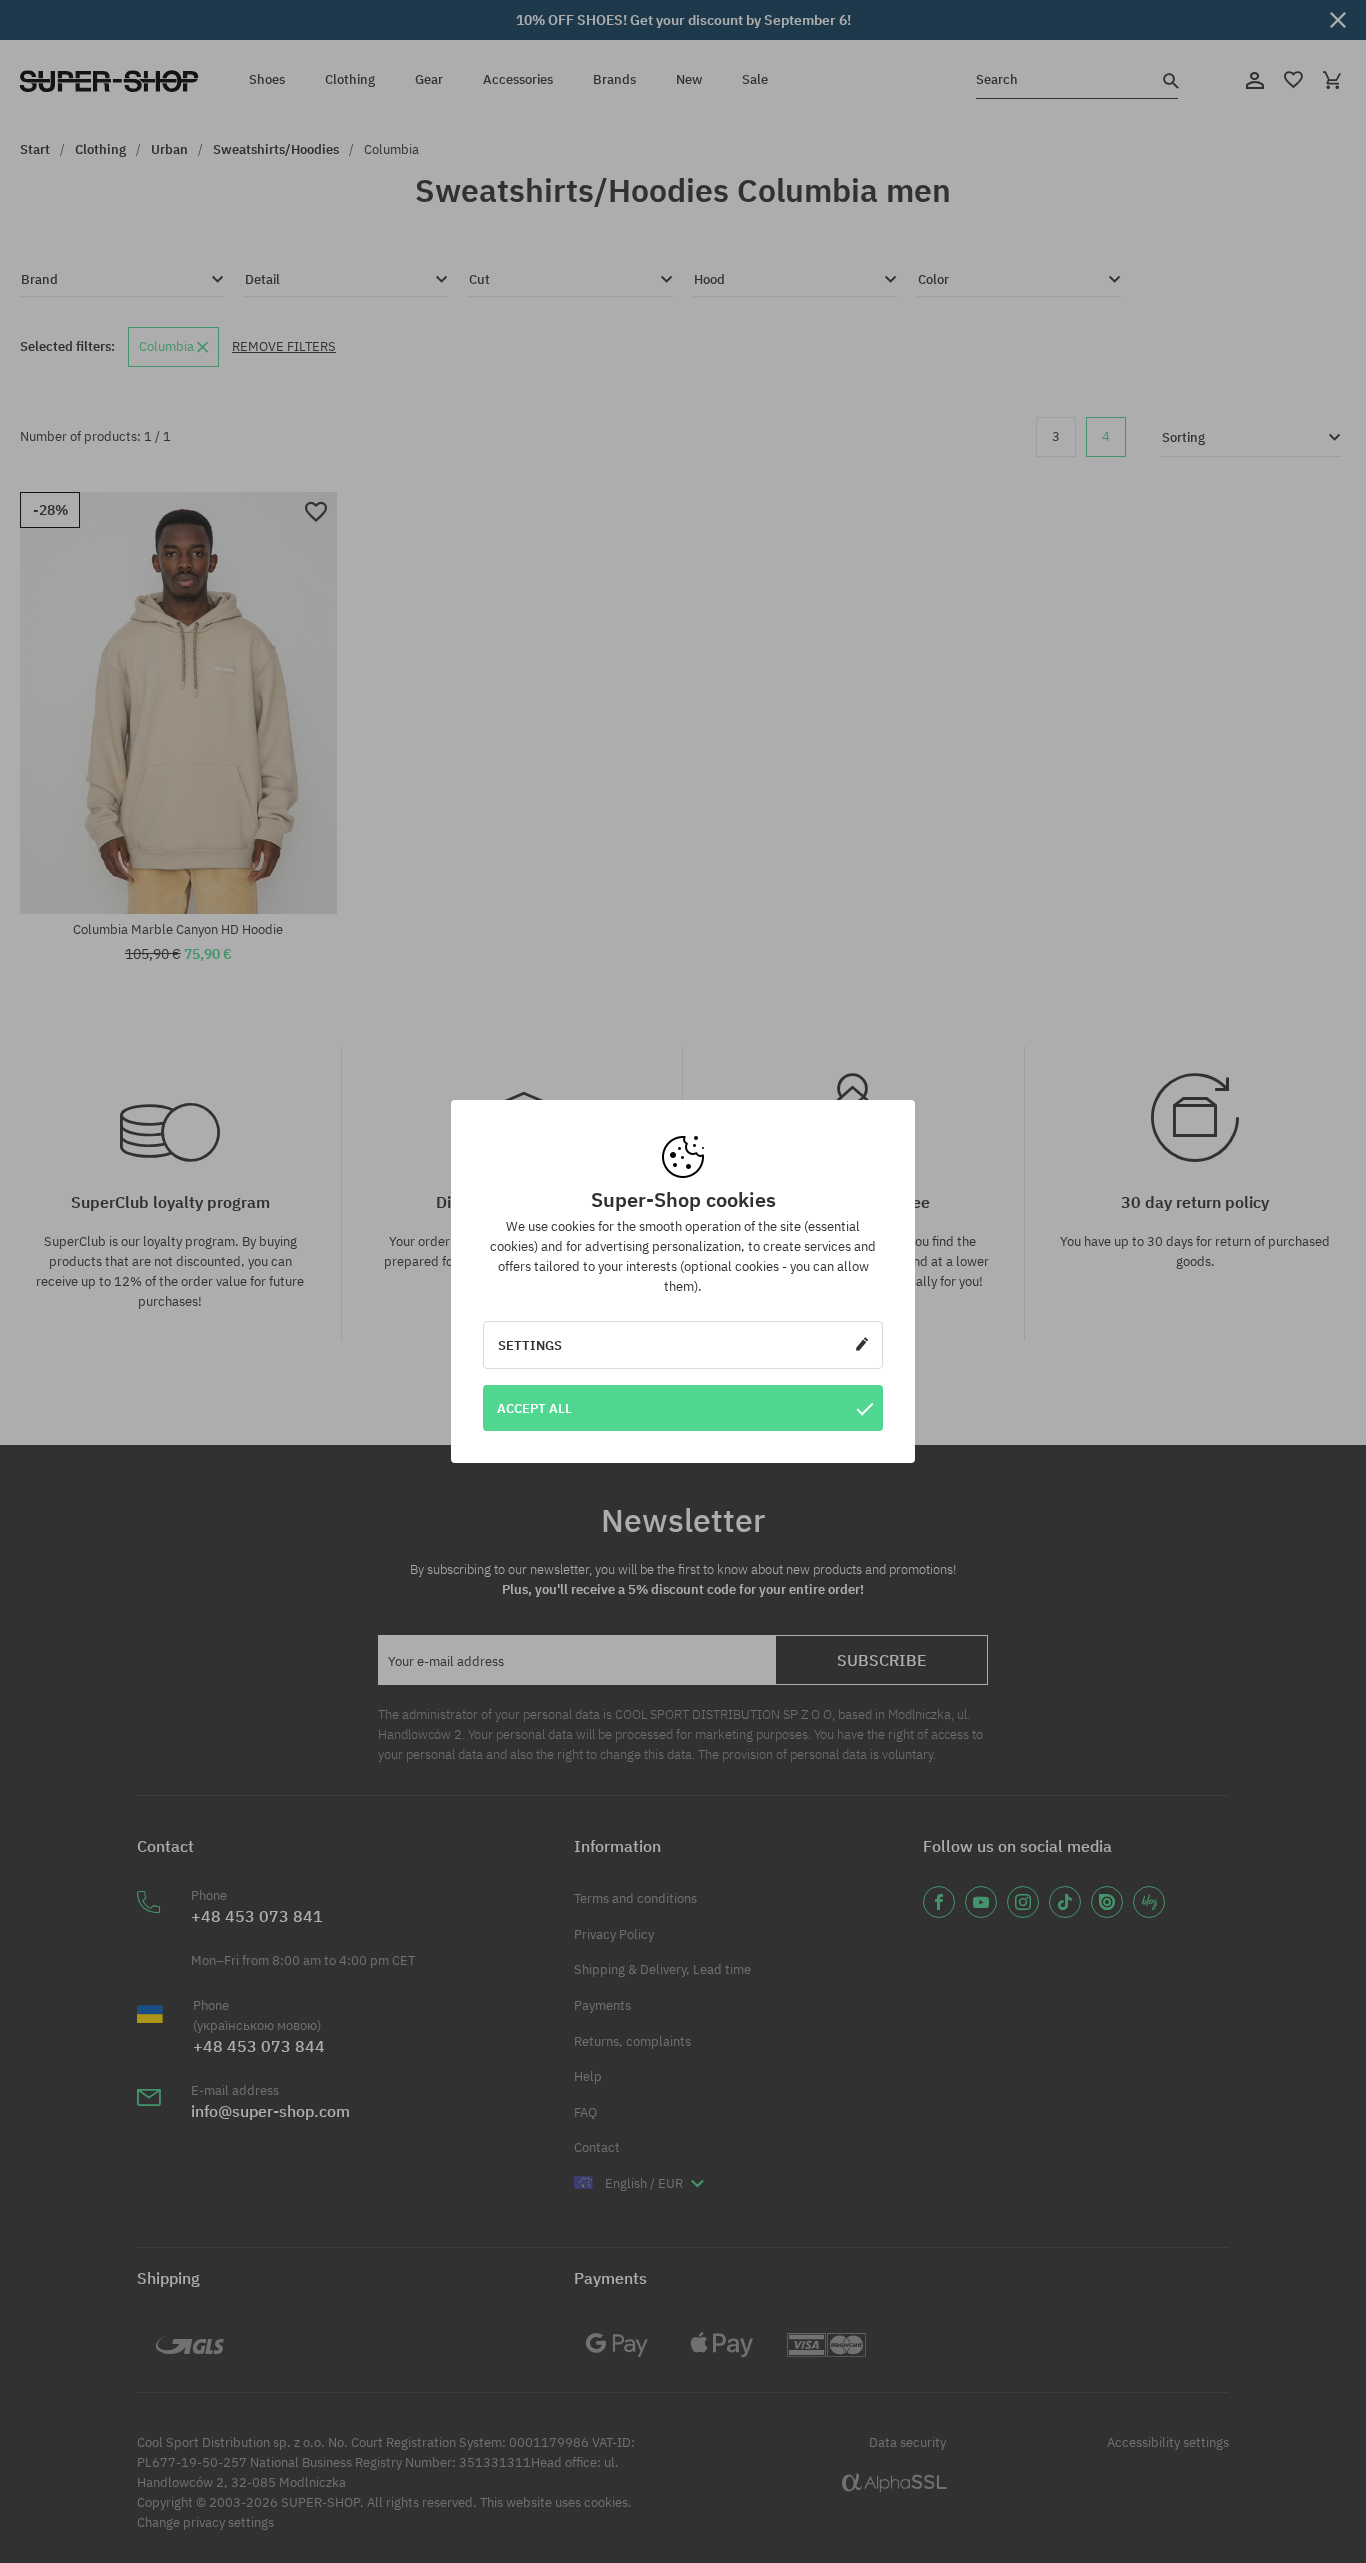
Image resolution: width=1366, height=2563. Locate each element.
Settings (530, 1345)
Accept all (534, 1408)
